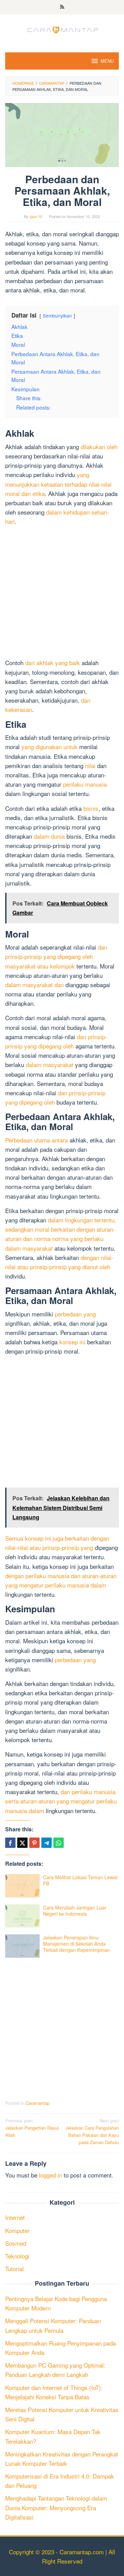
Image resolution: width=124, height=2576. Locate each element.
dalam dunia (49, 836)
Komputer (17, 2230)
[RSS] (62, 7)
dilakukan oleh (99, 447)
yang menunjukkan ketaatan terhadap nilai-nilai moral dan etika (58, 484)
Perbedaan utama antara (37, 1140)
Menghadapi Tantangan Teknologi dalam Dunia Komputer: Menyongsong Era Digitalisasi (56, 2507)
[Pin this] (34, 1843)
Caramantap (38, 2103)
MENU (107, 61)
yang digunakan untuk (49, 747)
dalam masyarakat (50, 1064)
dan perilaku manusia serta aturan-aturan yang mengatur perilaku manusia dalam (61, 1801)
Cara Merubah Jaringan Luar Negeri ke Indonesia (75, 1911)
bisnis (91, 808)
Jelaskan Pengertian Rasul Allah (32, 2128)
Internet (15, 2217)
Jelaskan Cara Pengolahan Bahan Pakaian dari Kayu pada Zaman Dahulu (92, 2131)
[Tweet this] (22, 1843)
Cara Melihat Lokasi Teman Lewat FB (80, 1880)
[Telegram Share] (46, 1843)
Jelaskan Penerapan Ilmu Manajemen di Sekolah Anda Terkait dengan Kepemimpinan (76, 1944)
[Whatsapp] (59, 1843)
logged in (50, 2175)
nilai (90, 765)
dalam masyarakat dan (34, 985)
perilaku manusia (85, 784)
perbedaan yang (75, 1314)
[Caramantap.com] (62, 29)
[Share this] (10, 1843)
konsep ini (72, 1342)
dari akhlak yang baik (53, 663)
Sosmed (16, 2243)
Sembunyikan (57, 315)
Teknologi (17, 2256)
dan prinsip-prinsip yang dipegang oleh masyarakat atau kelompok (56, 956)
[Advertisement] (62, 593)
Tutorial (14, 2269)
